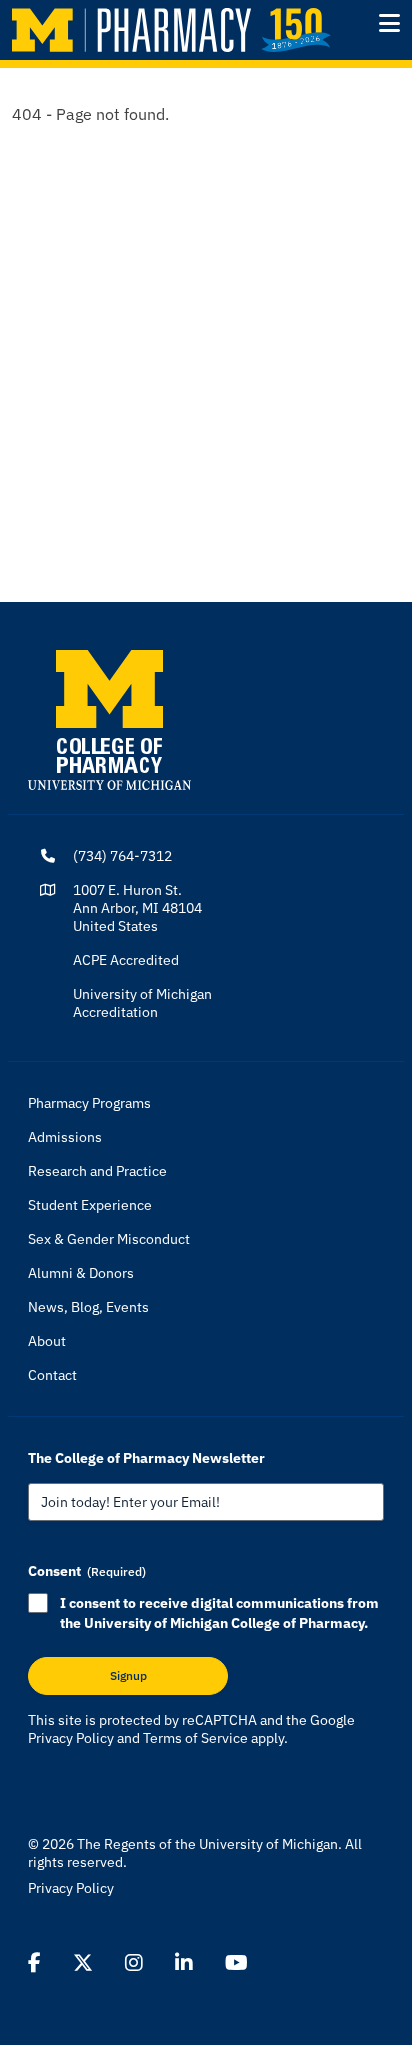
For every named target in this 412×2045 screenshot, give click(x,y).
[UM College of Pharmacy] (109, 719)
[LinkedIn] (184, 1963)
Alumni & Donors (81, 1273)
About (47, 1341)
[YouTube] (236, 1963)
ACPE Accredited (126, 960)
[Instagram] (134, 1963)
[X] (83, 1963)
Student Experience (90, 1205)
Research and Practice (97, 1171)
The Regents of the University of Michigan (207, 1844)
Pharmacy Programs (89, 1103)
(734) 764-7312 (122, 856)
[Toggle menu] (389, 23)
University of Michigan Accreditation (142, 1003)
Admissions (65, 1137)
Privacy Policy (71, 1738)
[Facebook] (34, 1963)
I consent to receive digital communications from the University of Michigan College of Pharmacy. (219, 1613)
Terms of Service (195, 1738)
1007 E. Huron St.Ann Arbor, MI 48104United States (137, 908)
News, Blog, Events (88, 1307)
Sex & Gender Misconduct (109, 1239)
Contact (52, 1375)
